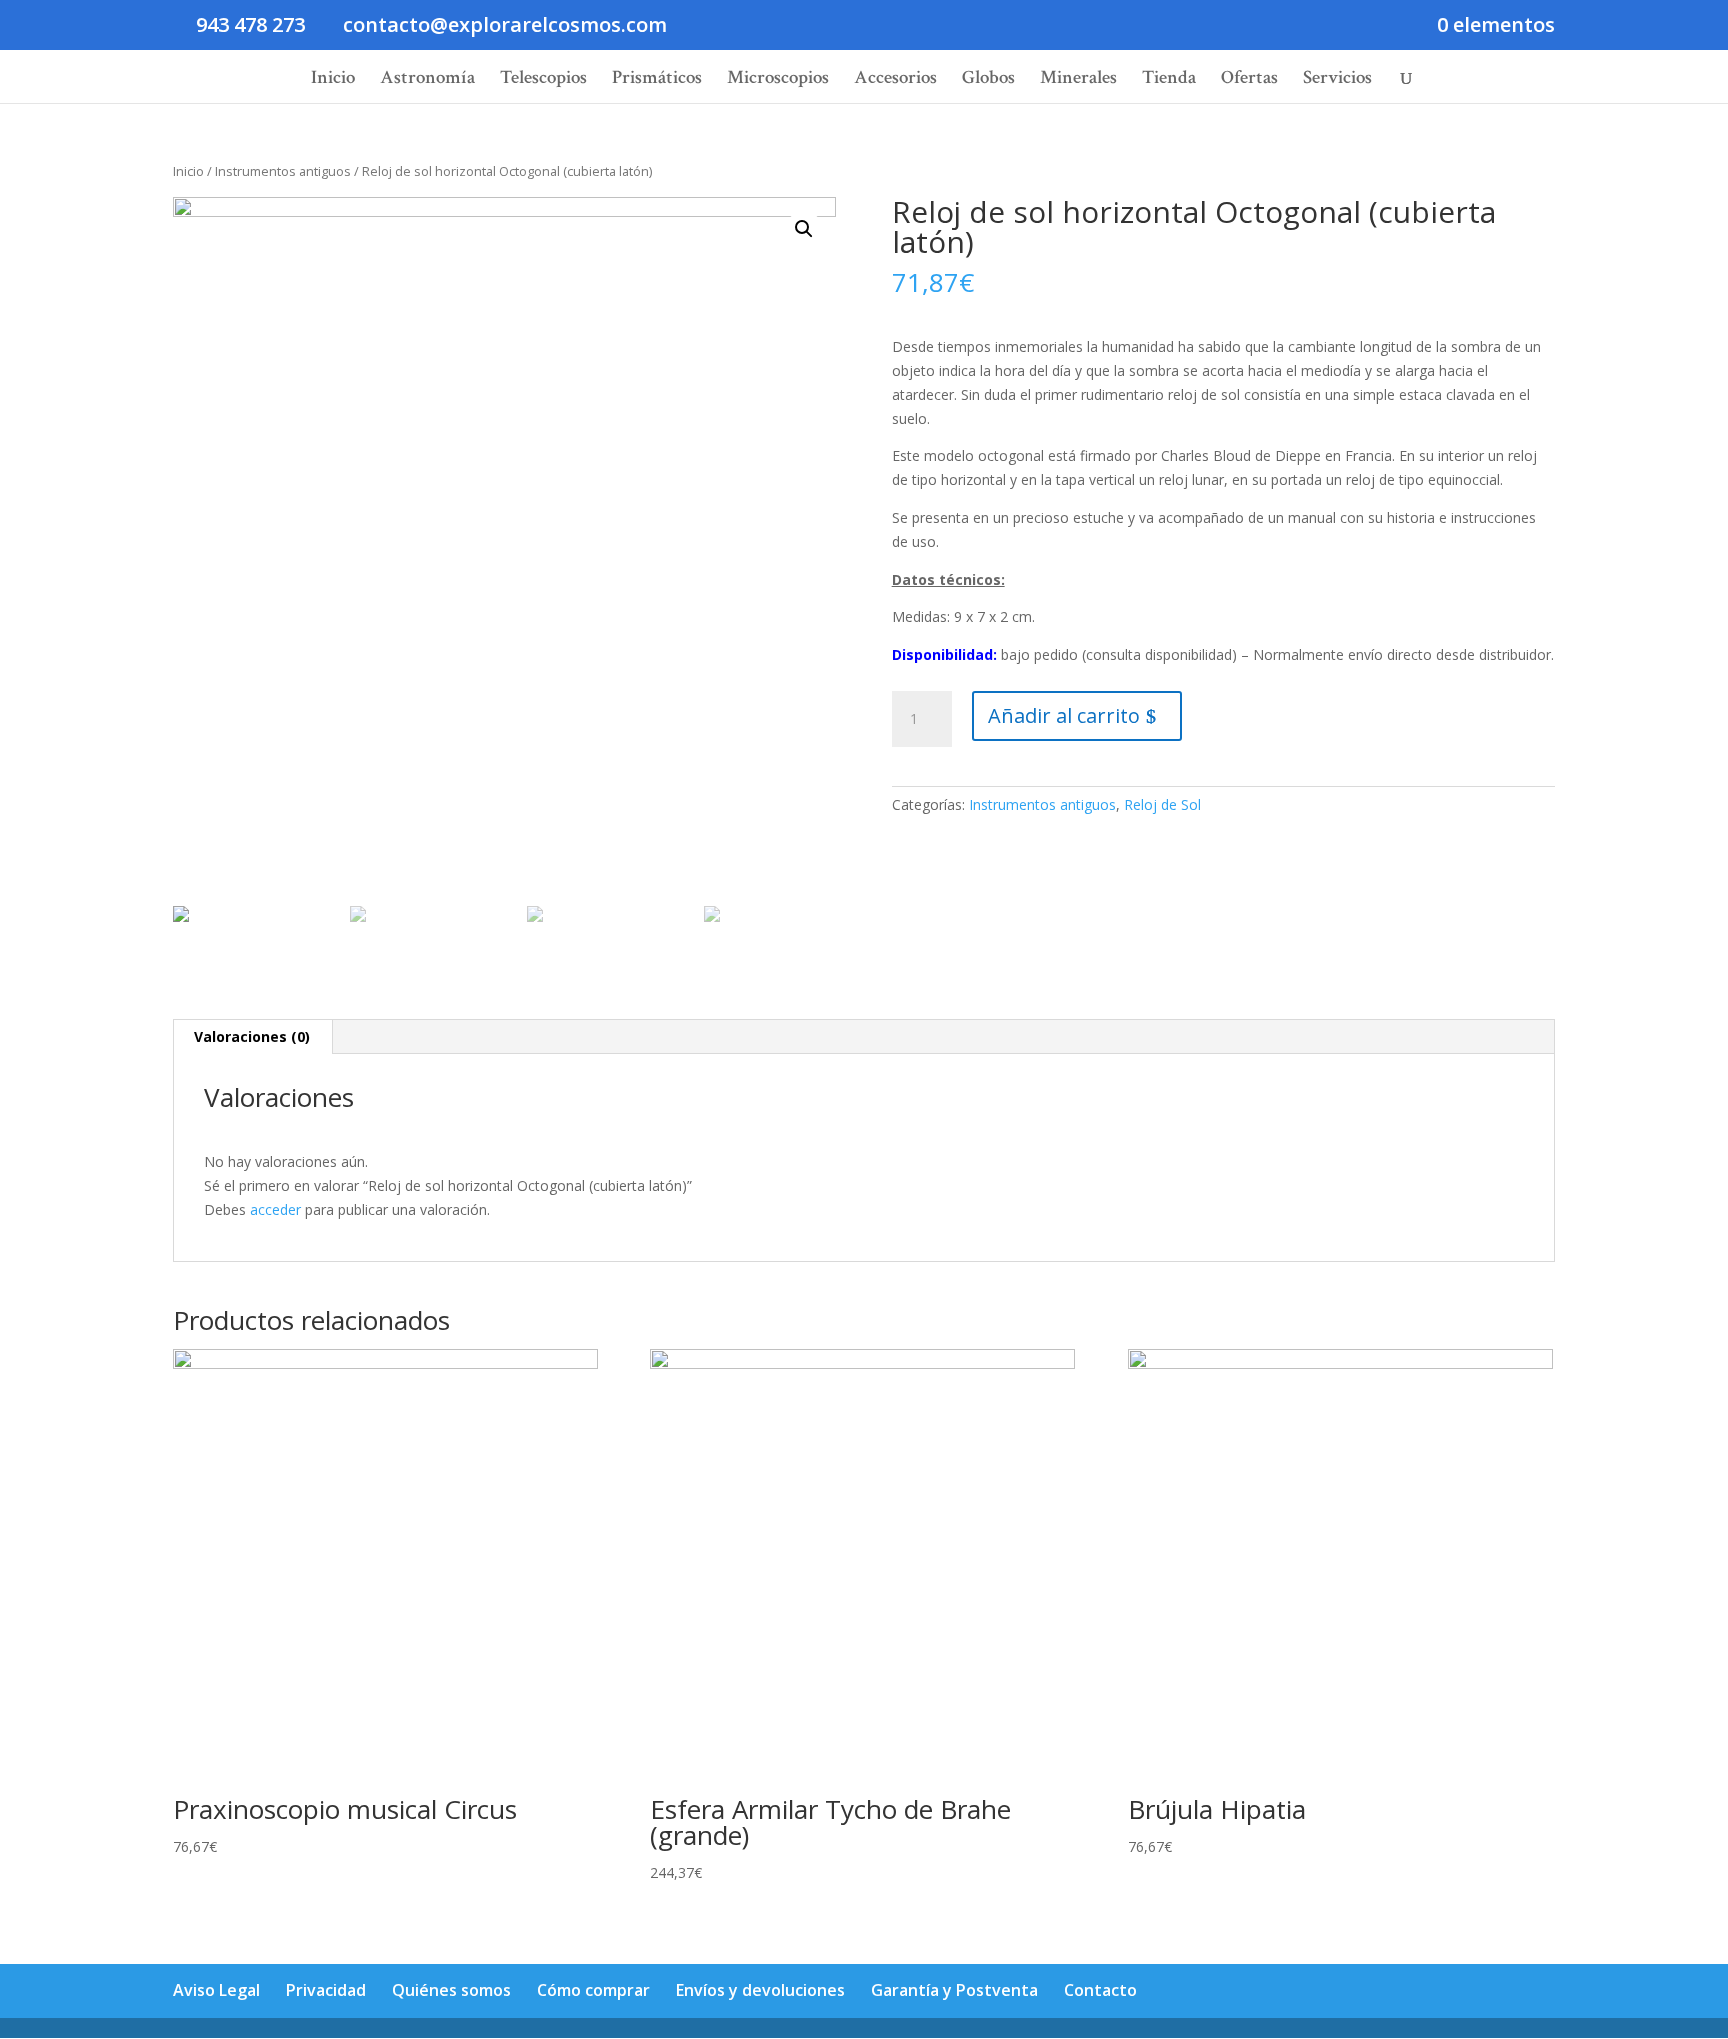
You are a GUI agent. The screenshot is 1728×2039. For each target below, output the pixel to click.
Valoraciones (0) (252, 1036)
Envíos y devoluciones (760, 1990)
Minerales (1078, 80)
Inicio (333, 80)
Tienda (1169, 80)
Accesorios (895, 80)
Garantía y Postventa (954, 1990)
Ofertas (1249, 80)
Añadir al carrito (1064, 715)
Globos (988, 80)
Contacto (1100, 1990)
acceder (275, 1209)
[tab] (252, 1037)
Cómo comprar (593, 1990)
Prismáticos (657, 80)
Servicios (1337, 80)
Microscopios (778, 80)
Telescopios (543, 80)
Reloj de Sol (1162, 804)
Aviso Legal (216, 1990)
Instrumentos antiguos (283, 171)
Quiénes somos (451, 1990)
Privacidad (326, 1990)
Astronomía (427, 80)
